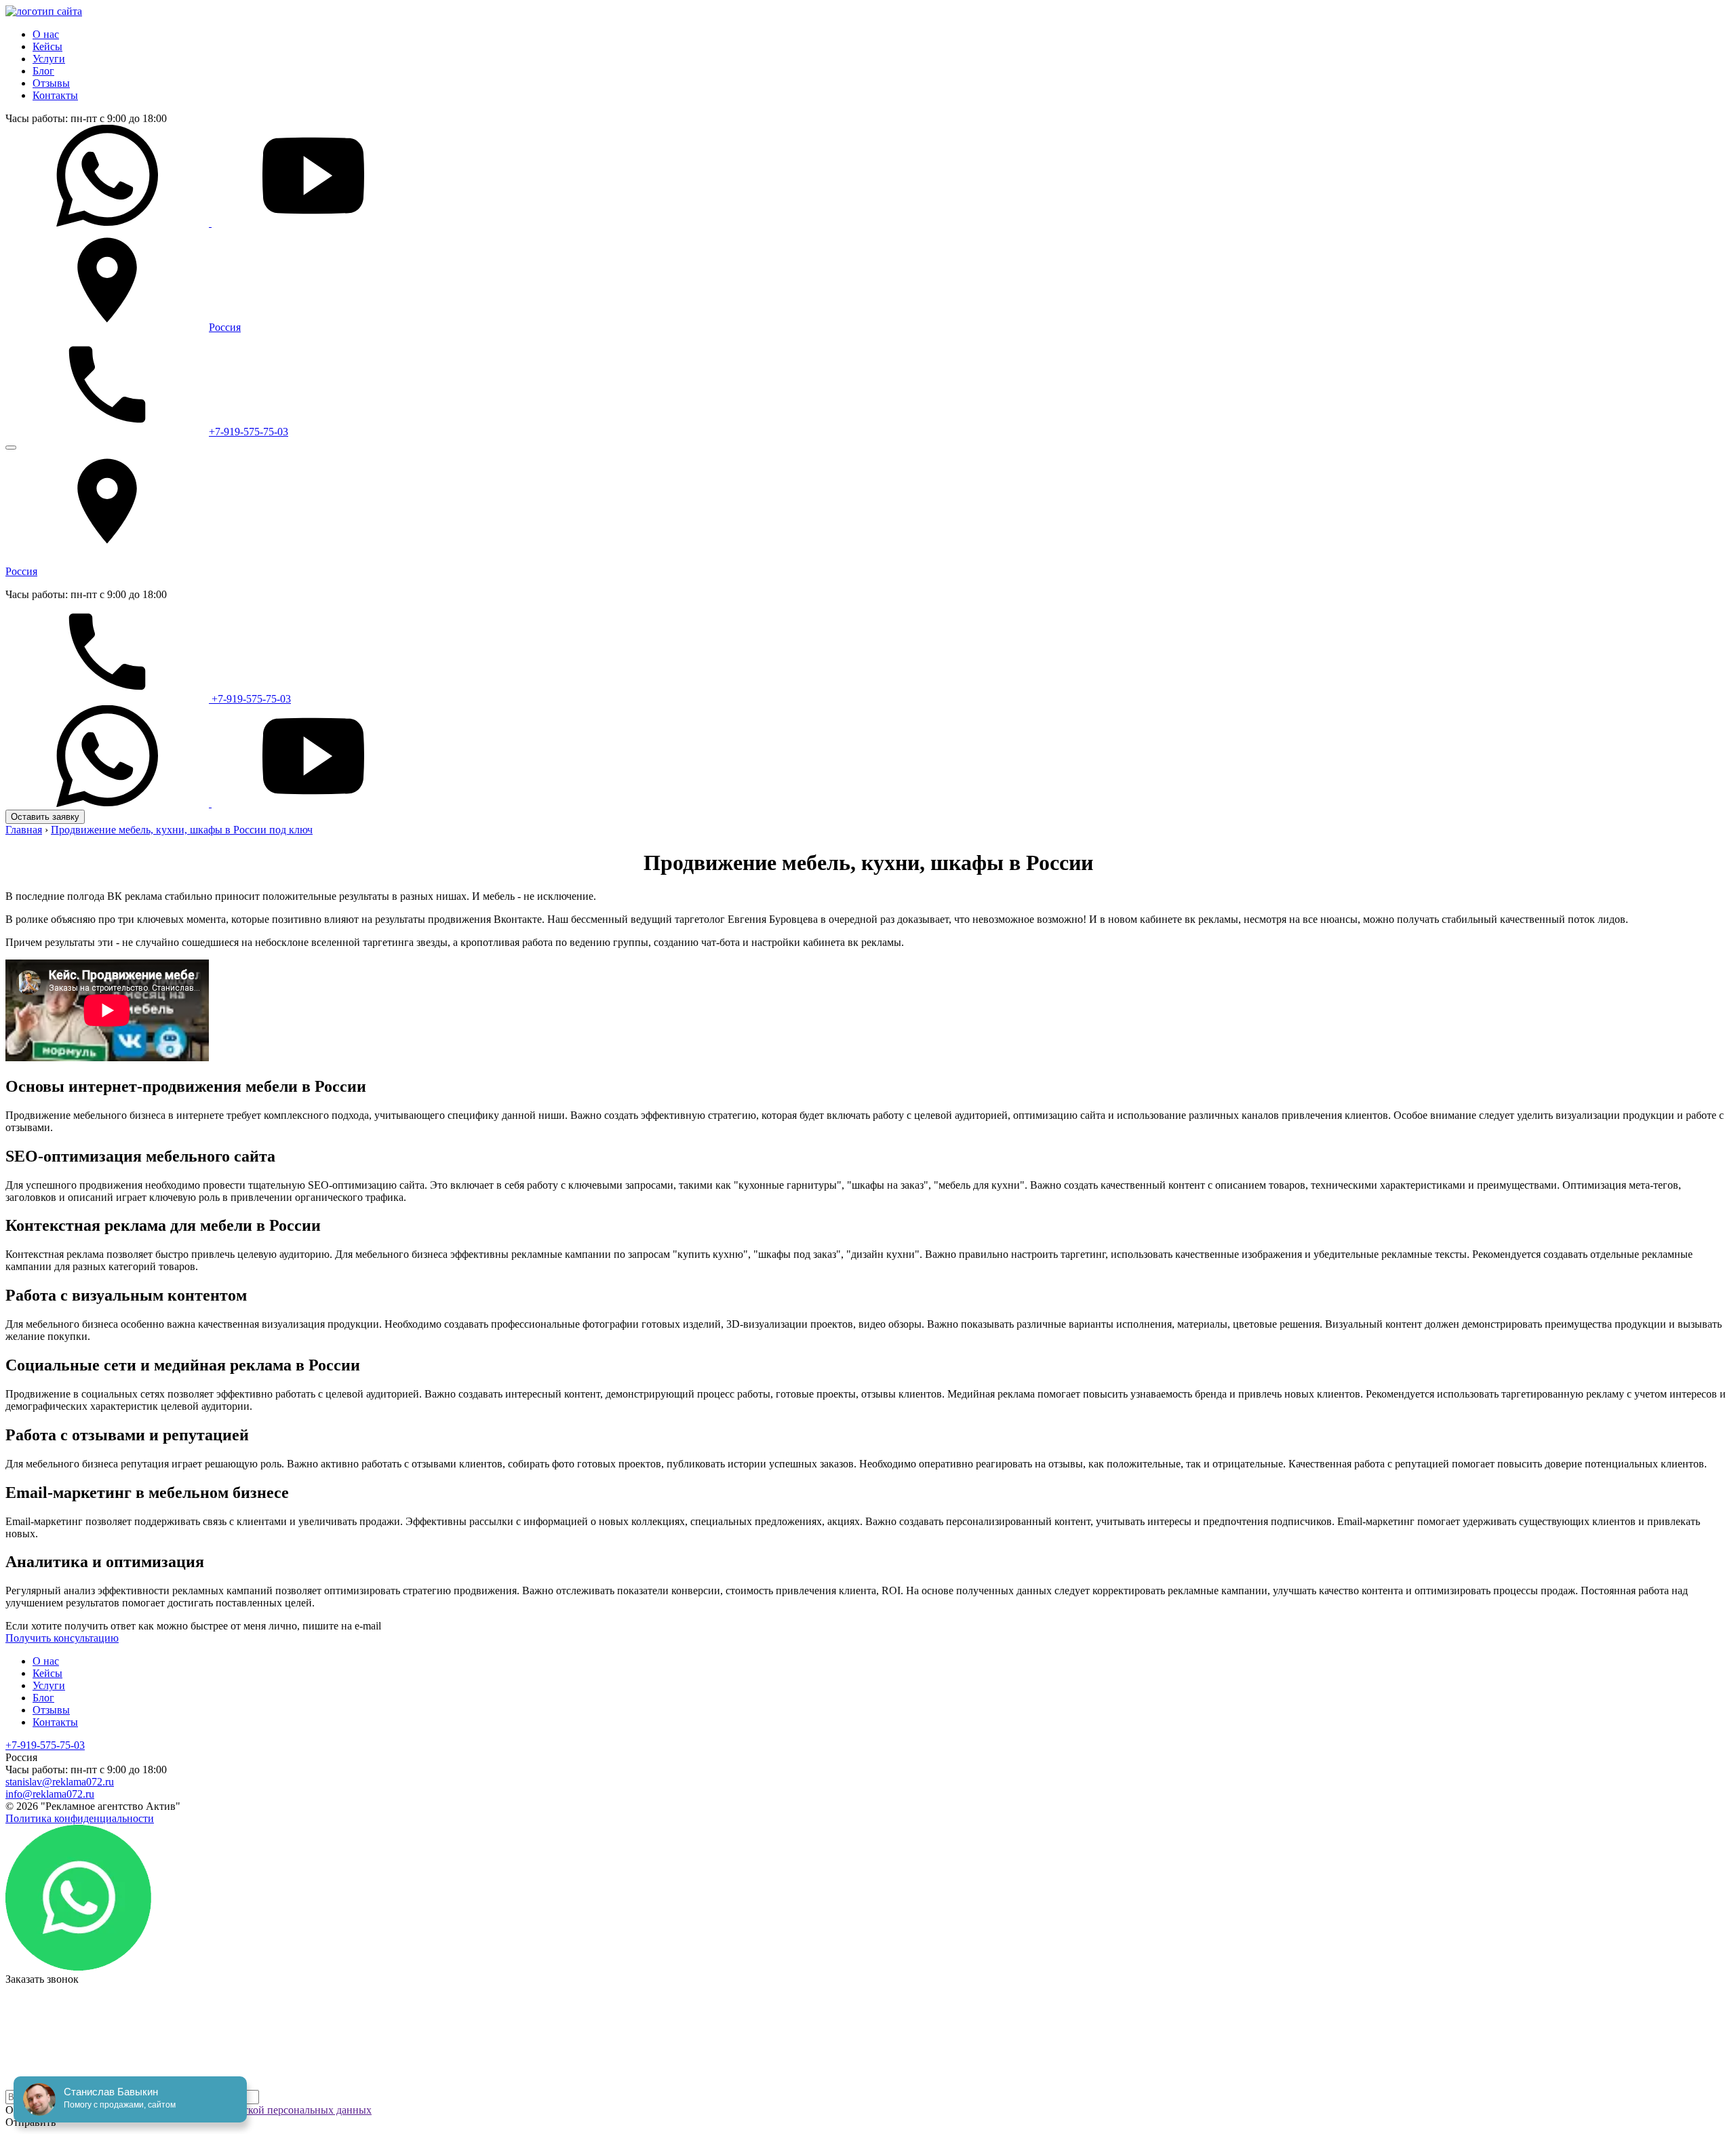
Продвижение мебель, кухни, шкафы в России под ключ (182, 830)
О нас (46, 34)
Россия (225, 327)
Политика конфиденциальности (80, 1818)
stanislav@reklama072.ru (60, 1782)
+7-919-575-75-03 (249, 432)
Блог (43, 71)
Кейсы (47, 46)
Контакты (55, 95)
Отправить (31, 2122)
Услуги (49, 59)
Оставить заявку (45, 817)
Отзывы (51, 83)
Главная (24, 830)
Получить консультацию (62, 1638)
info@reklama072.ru (50, 1794)
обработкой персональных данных (292, 2110)
